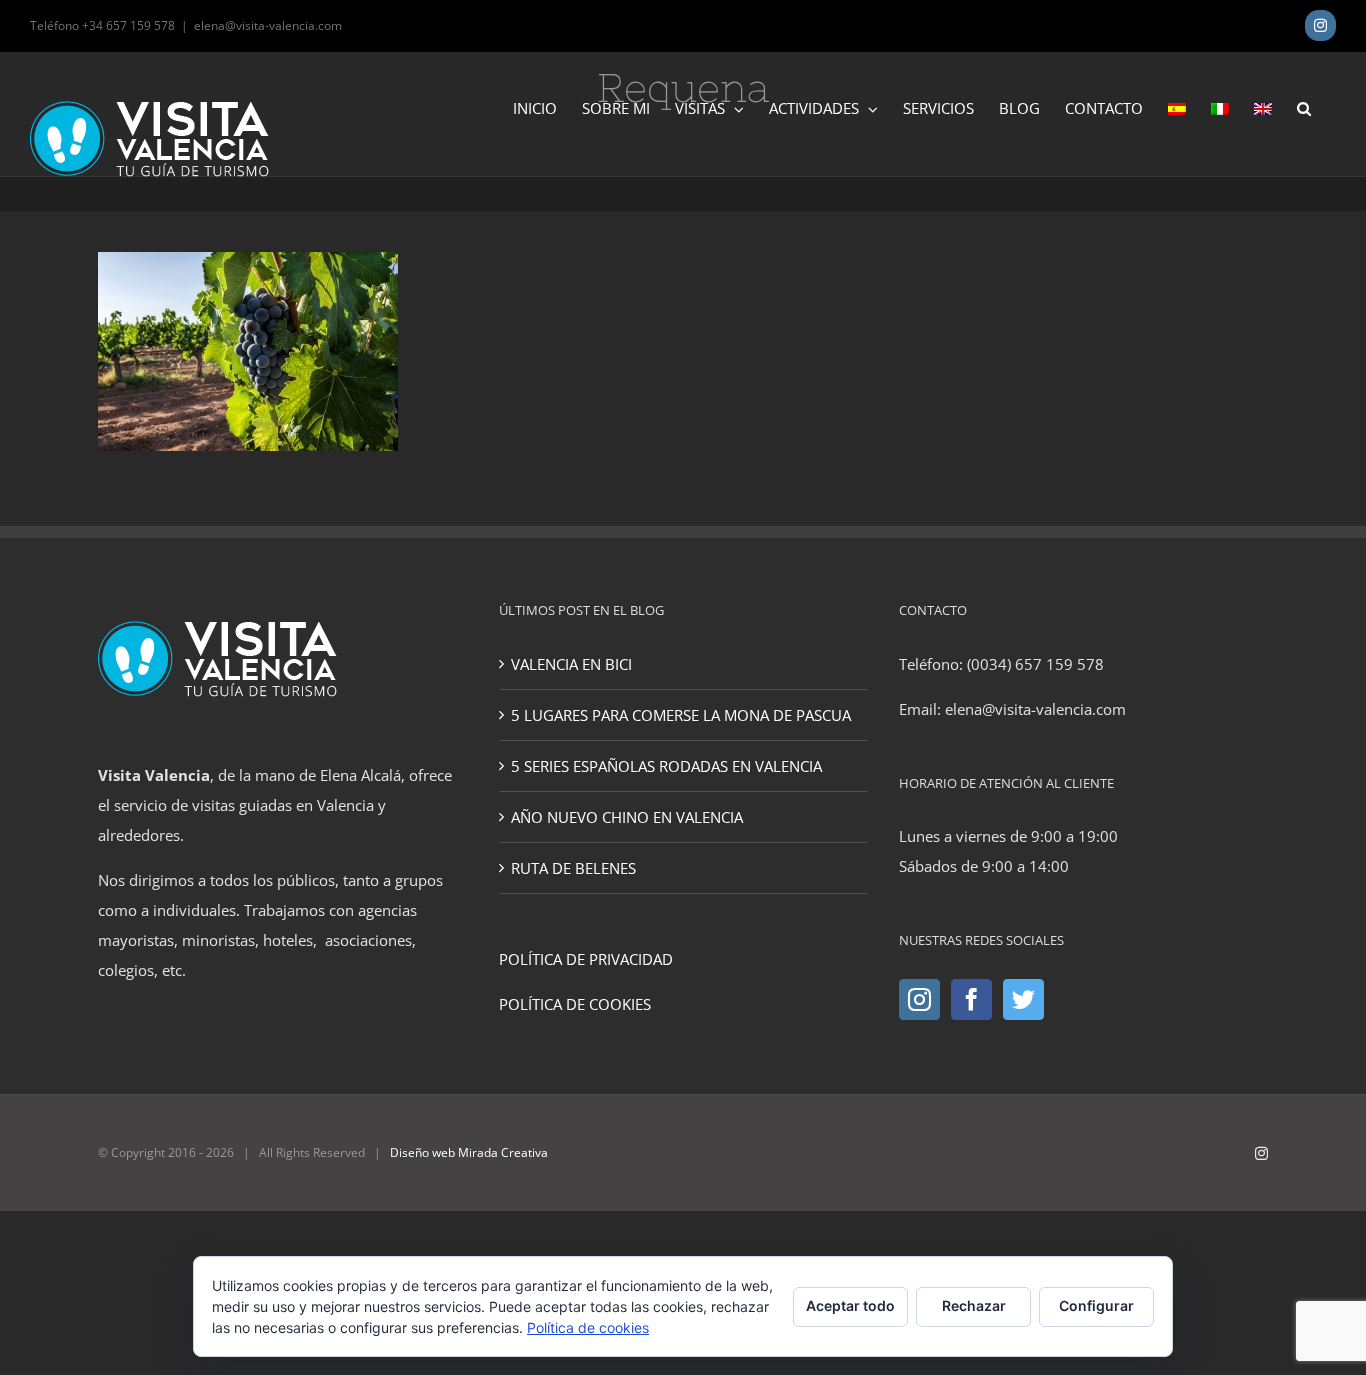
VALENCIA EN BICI (571, 664)
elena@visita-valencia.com (268, 25)
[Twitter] (1023, 999)
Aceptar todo (850, 1305)
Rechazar (974, 1305)
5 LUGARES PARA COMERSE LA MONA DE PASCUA (681, 715)
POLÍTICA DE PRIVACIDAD (586, 959)
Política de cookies (588, 1327)
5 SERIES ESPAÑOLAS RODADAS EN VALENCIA (666, 766)
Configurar (1096, 1305)
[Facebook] (971, 999)
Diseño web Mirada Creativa (469, 1152)
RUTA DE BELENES (573, 868)
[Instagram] (919, 999)
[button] (1304, 107)
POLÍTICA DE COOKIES (575, 1004)
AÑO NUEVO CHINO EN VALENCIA (627, 817)
